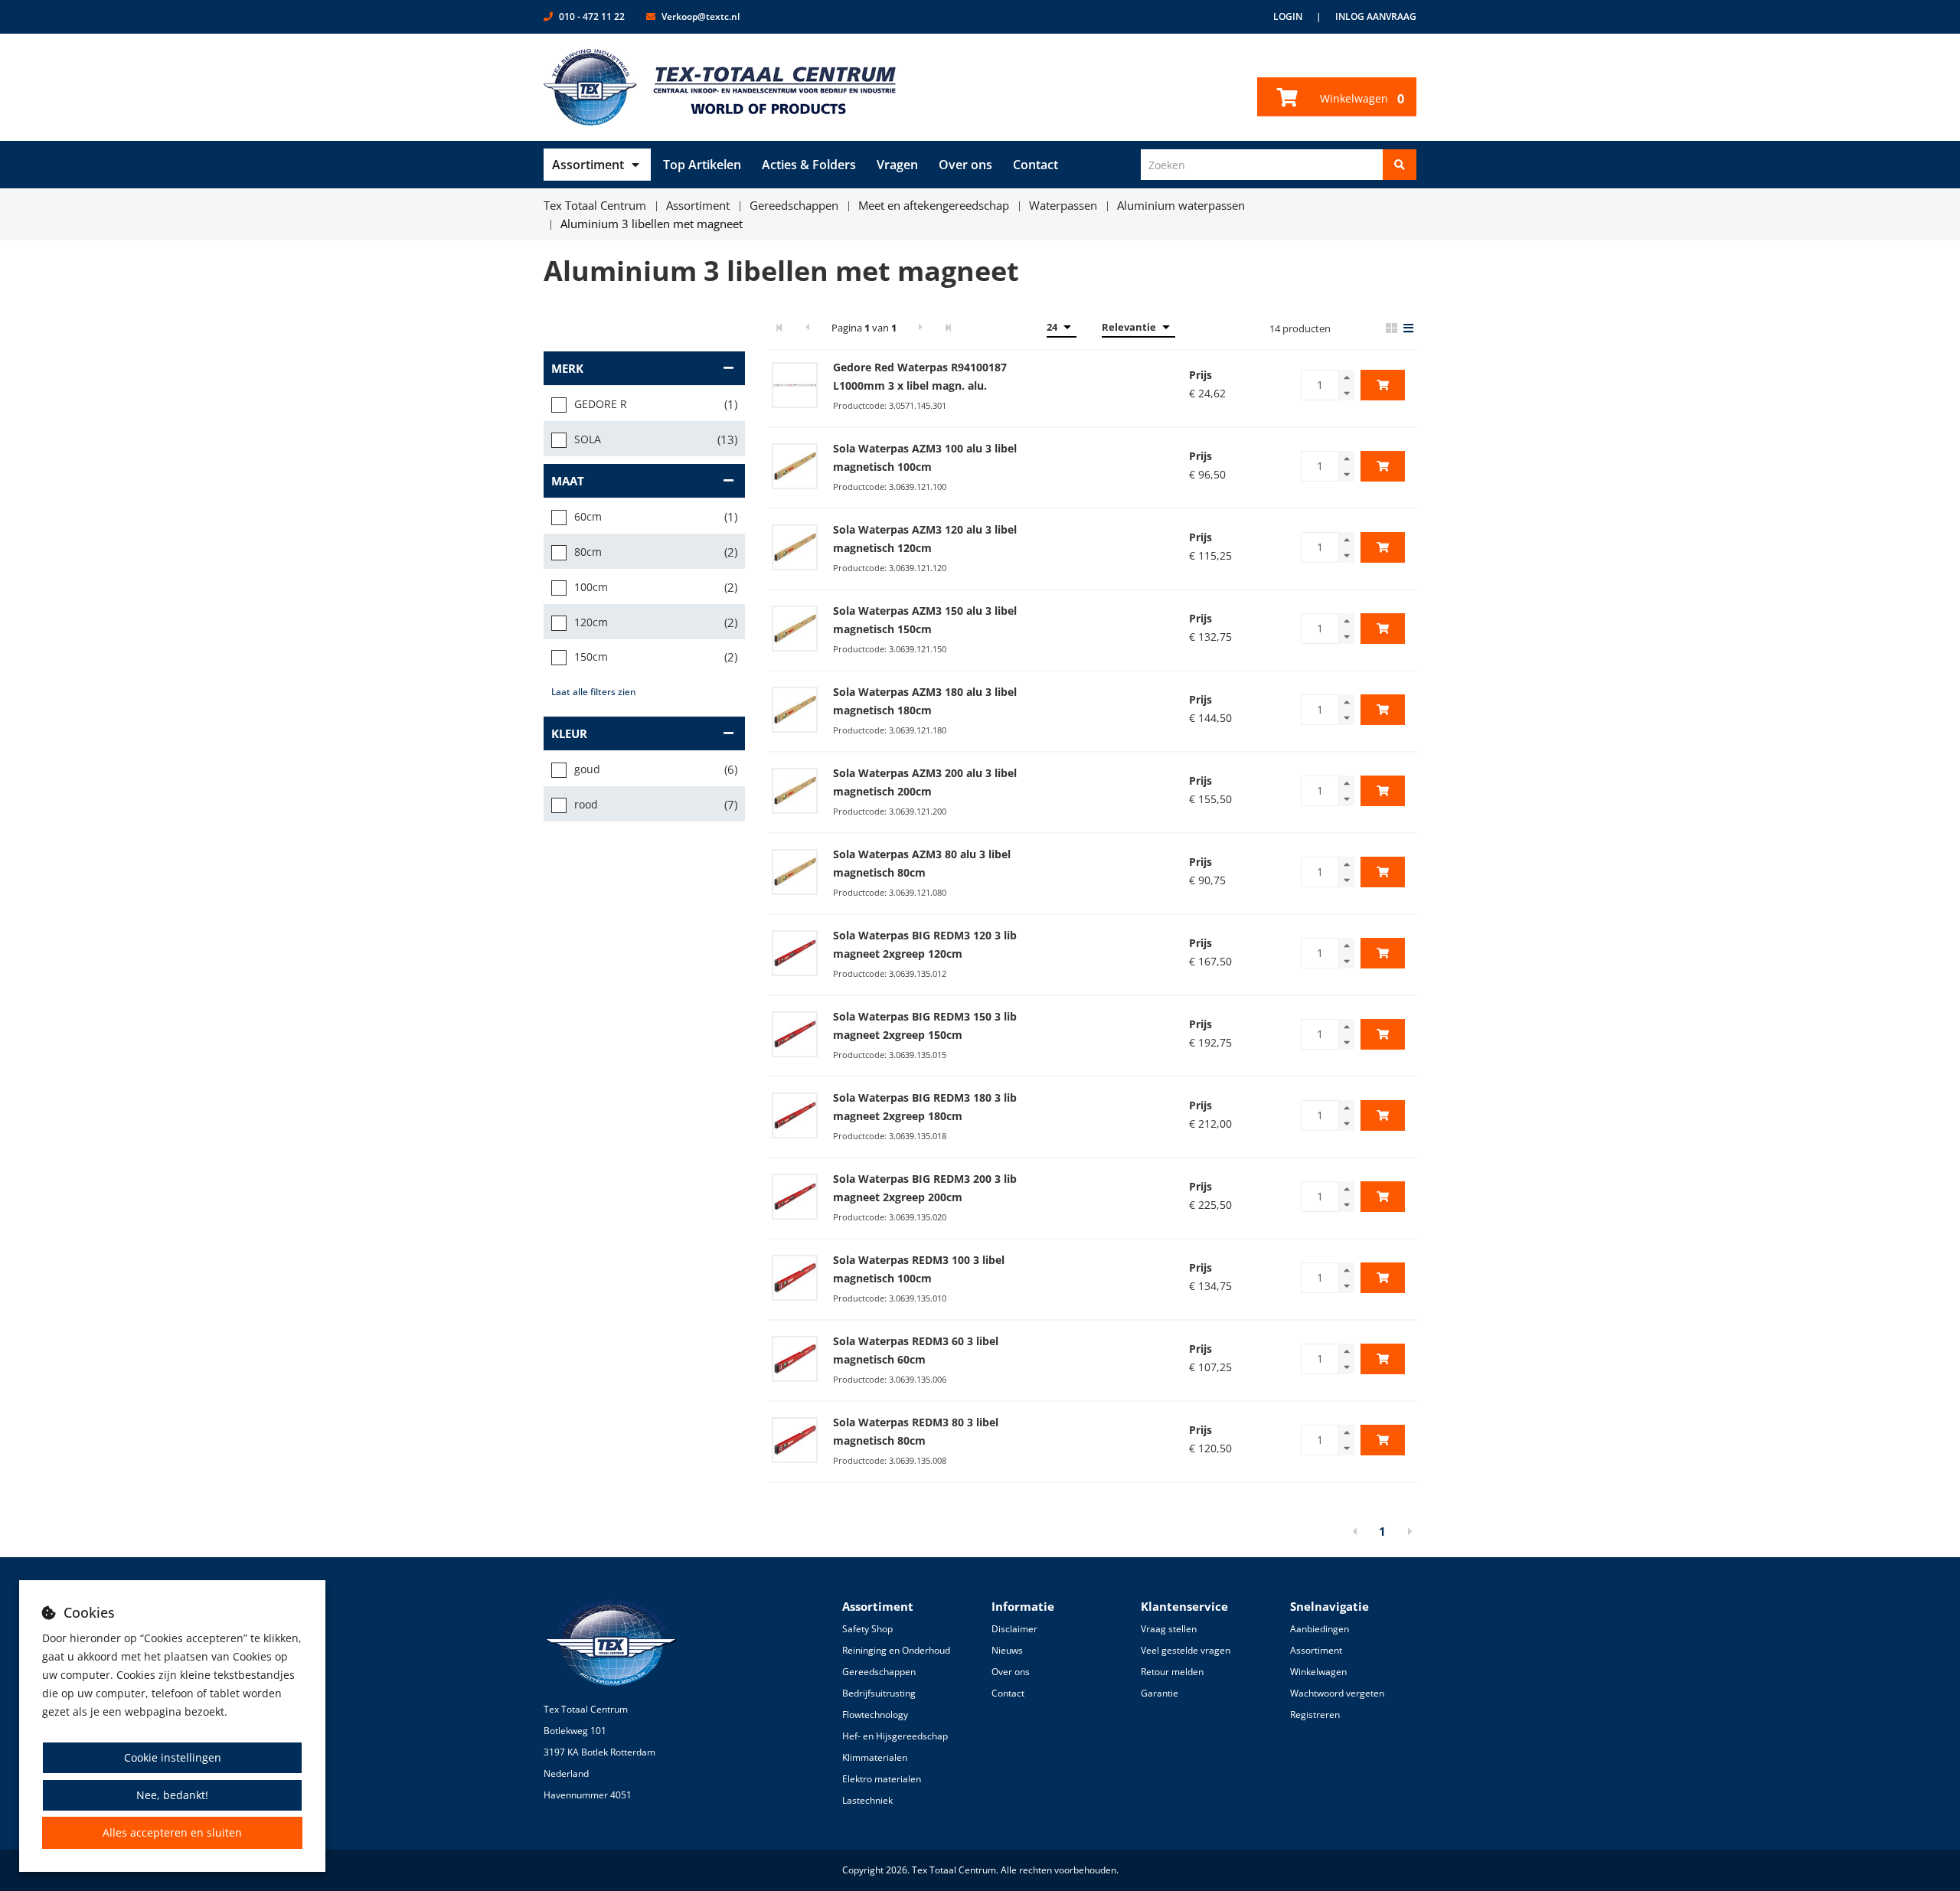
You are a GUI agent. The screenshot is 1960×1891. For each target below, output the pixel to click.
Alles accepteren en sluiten (172, 1832)
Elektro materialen (882, 1779)
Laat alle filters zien (594, 692)
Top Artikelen (702, 165)
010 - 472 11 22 (592, 16)
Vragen (897, 165)
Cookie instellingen (173, 1757)
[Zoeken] (1400, 165)
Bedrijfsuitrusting (879, 1693)
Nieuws (1007, 1650)
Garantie (1160, 1693)
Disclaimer (1014, 1629)
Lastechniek (867, 1800)
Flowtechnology (875, 1715)
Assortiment (588, 165)
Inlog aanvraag (1376, 16)
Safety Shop (867, 1629)
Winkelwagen (1361, 99)
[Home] (720, 87)
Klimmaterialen (875, 1757)
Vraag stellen (1169, 1629)
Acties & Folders (809, 165)
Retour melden (1172, 1672)
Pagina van (864, 328)
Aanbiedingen (1320, 1629)
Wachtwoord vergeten (1337, 1693)
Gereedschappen (879, 1672)
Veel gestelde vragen (1186, 1650)
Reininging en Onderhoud (896, 1650)
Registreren (1315, 1715)
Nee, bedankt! (172, 1795)
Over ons (965, 165)
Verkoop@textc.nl (701, 16)
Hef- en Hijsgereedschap (895, 1736)
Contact (1036, 165)
